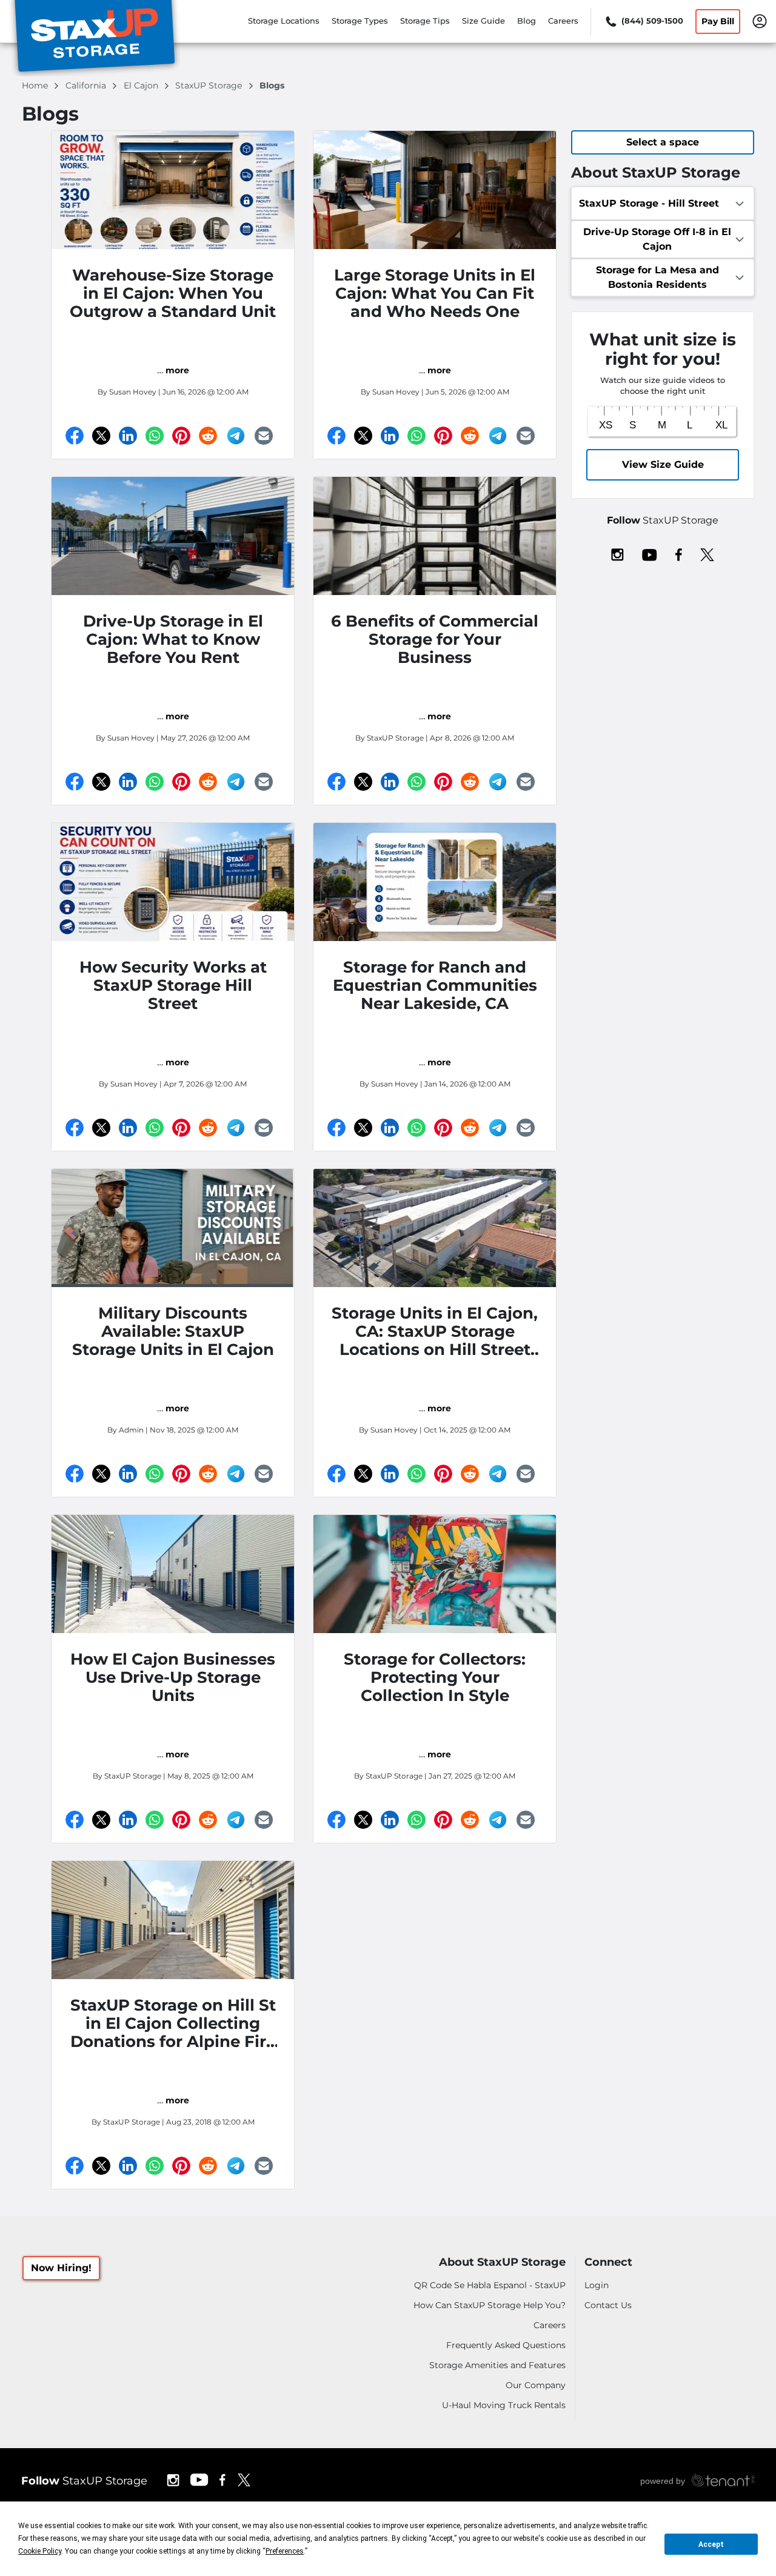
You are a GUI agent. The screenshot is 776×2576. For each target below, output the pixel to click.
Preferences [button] (285, 2551)
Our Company (536, 2385)
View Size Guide (663, 464)
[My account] (760, 20)
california (87, 85)
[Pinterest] (181, 436)
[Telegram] (236, 436)
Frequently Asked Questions (506, 2345)
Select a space (663, 142)
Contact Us (608, 2305)
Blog (527, 21)
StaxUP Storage (210, 85)
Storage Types (360, 21)
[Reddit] (208, 436)
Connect (608, 2262)
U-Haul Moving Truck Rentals (504, 2405)
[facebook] (679, 554)
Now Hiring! (61, 2268)
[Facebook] (75, 436)
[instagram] (617, 554)
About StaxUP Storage (502, 2262)
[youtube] (650, 554)
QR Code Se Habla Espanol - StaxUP (490, 2285)
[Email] (264, 436)
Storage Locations (284, 21)
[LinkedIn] (128, 436)
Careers (563, 21)
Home (36, 85)
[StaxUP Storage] (95, 38)
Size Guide (483, 21)
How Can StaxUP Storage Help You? (490, 2305)
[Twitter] (101, 436)
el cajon (142, 85)
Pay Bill (718, 21)
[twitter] (707, 554)
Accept (711, 2544)
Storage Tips (425, 21)
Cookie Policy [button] (40, 2551)
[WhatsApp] (155, 436)
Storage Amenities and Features (497, 2365)
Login (597, 2285)
